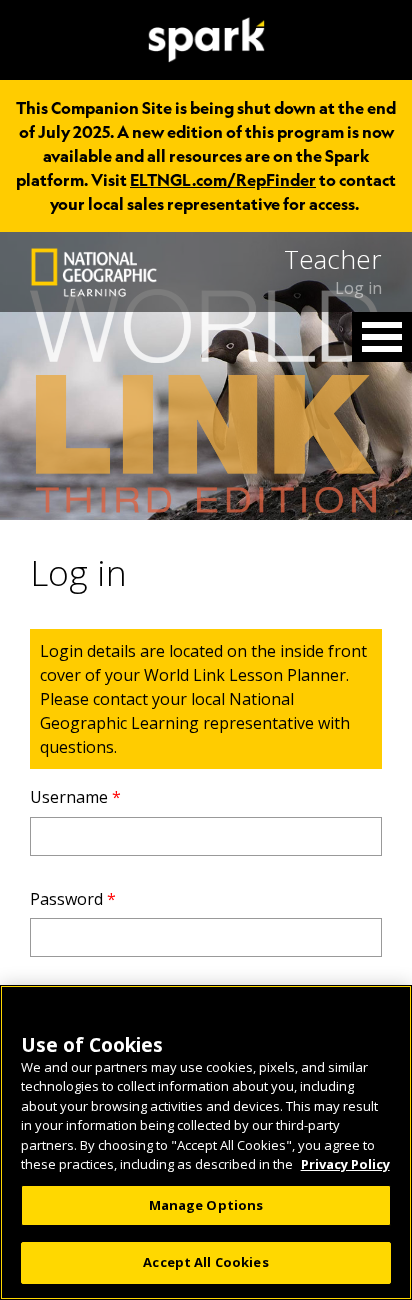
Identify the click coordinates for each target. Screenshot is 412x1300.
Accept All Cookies (205, 1262)
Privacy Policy (345, 1164)
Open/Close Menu (382, 337)
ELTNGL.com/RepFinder (223, 180)
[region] (206, 1142)
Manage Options (206, 1205)
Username (75, 797)
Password (73, 899)
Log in (358, 288)
